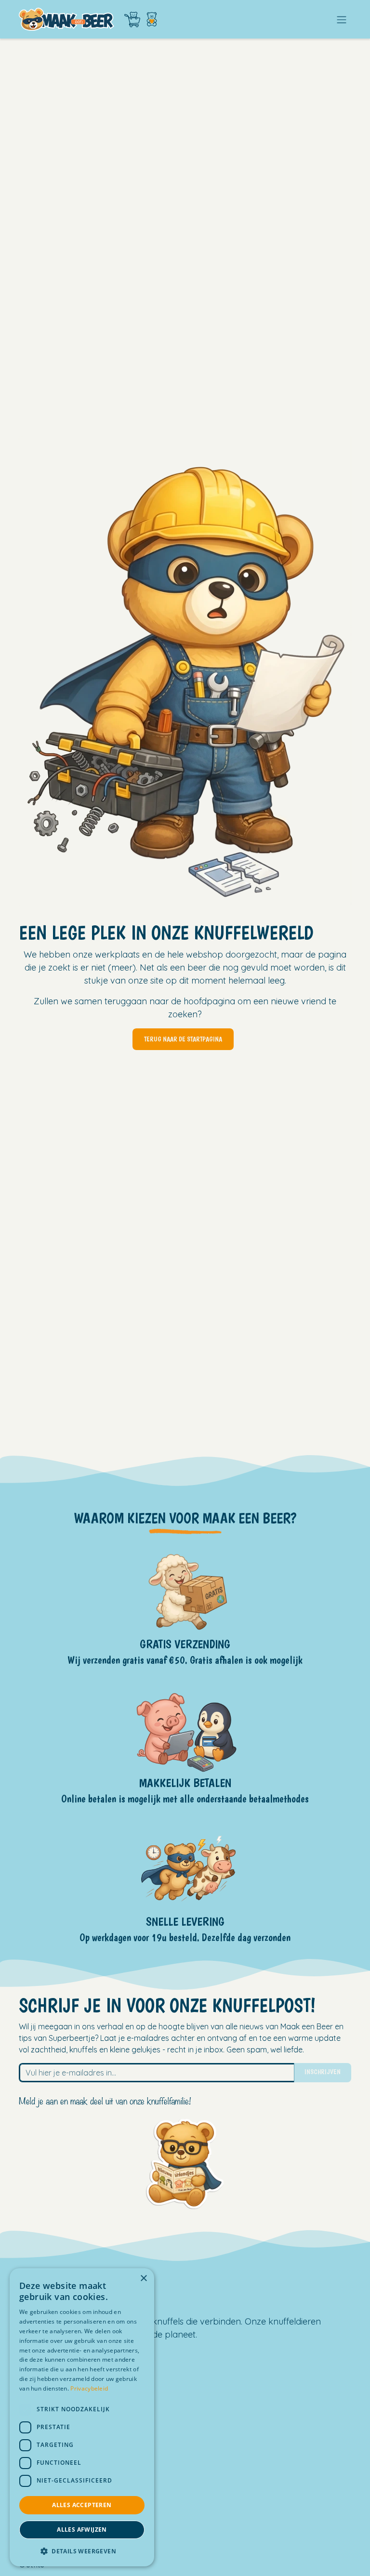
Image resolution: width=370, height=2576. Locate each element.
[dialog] (82, 2417)
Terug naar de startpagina (183, 1039)
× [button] (143, 2279)
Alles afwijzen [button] (82, 2530)
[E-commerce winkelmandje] (132, 20)
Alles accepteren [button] (82, 2505)
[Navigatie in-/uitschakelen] (342, 19)
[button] (82, 2551)
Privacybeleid (89, 2388)
